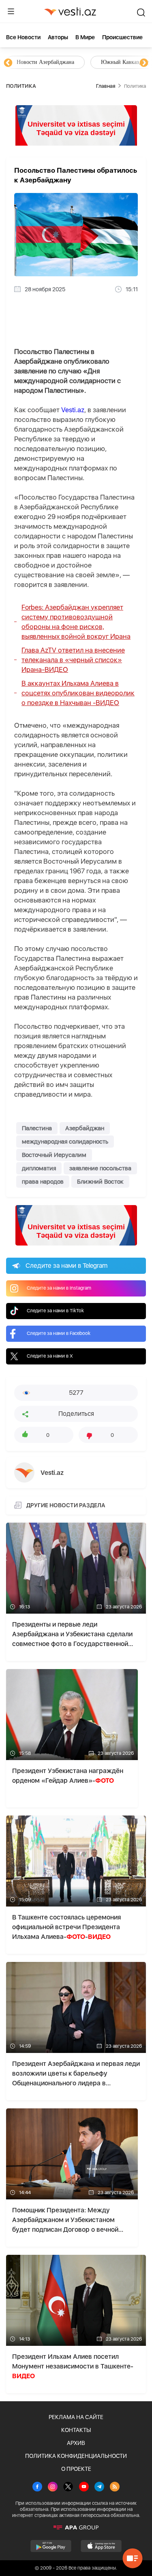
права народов (43, 1182)
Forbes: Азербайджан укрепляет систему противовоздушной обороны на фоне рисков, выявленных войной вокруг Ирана (76, 622)
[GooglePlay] (51, 2546)
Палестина (37, 1128)
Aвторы (58, 37)
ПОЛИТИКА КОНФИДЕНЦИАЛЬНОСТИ (76, 2456)
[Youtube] (84, 2487)
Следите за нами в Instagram (59, 1288)
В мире (85, 37)
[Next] (144, 63)
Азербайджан (85, 1128)
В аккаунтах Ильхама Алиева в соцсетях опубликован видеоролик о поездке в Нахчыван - (78, 693)
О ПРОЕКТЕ (76, 2469)
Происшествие (122, 37)
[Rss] (115, 2487)
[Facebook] (37, 2487)
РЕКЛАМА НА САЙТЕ (76, 2417)
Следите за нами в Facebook (59, 1333)
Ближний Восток (100, 1182)
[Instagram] (53, 2487)
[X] (68, 2487)
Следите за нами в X (50, 1356)
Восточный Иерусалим (54, 1155)
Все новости (23, 37)
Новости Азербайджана (45, 62)
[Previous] (8, 63)
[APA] (76, 2527)
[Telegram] (99, 2487)
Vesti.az (73, 410)
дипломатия (39, 1168)
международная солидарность (65, 1142)
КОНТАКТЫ (76, 2430)
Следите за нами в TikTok (55, 1311)
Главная (106, 86)
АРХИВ (76, 2443)
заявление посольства (100, 1168)
